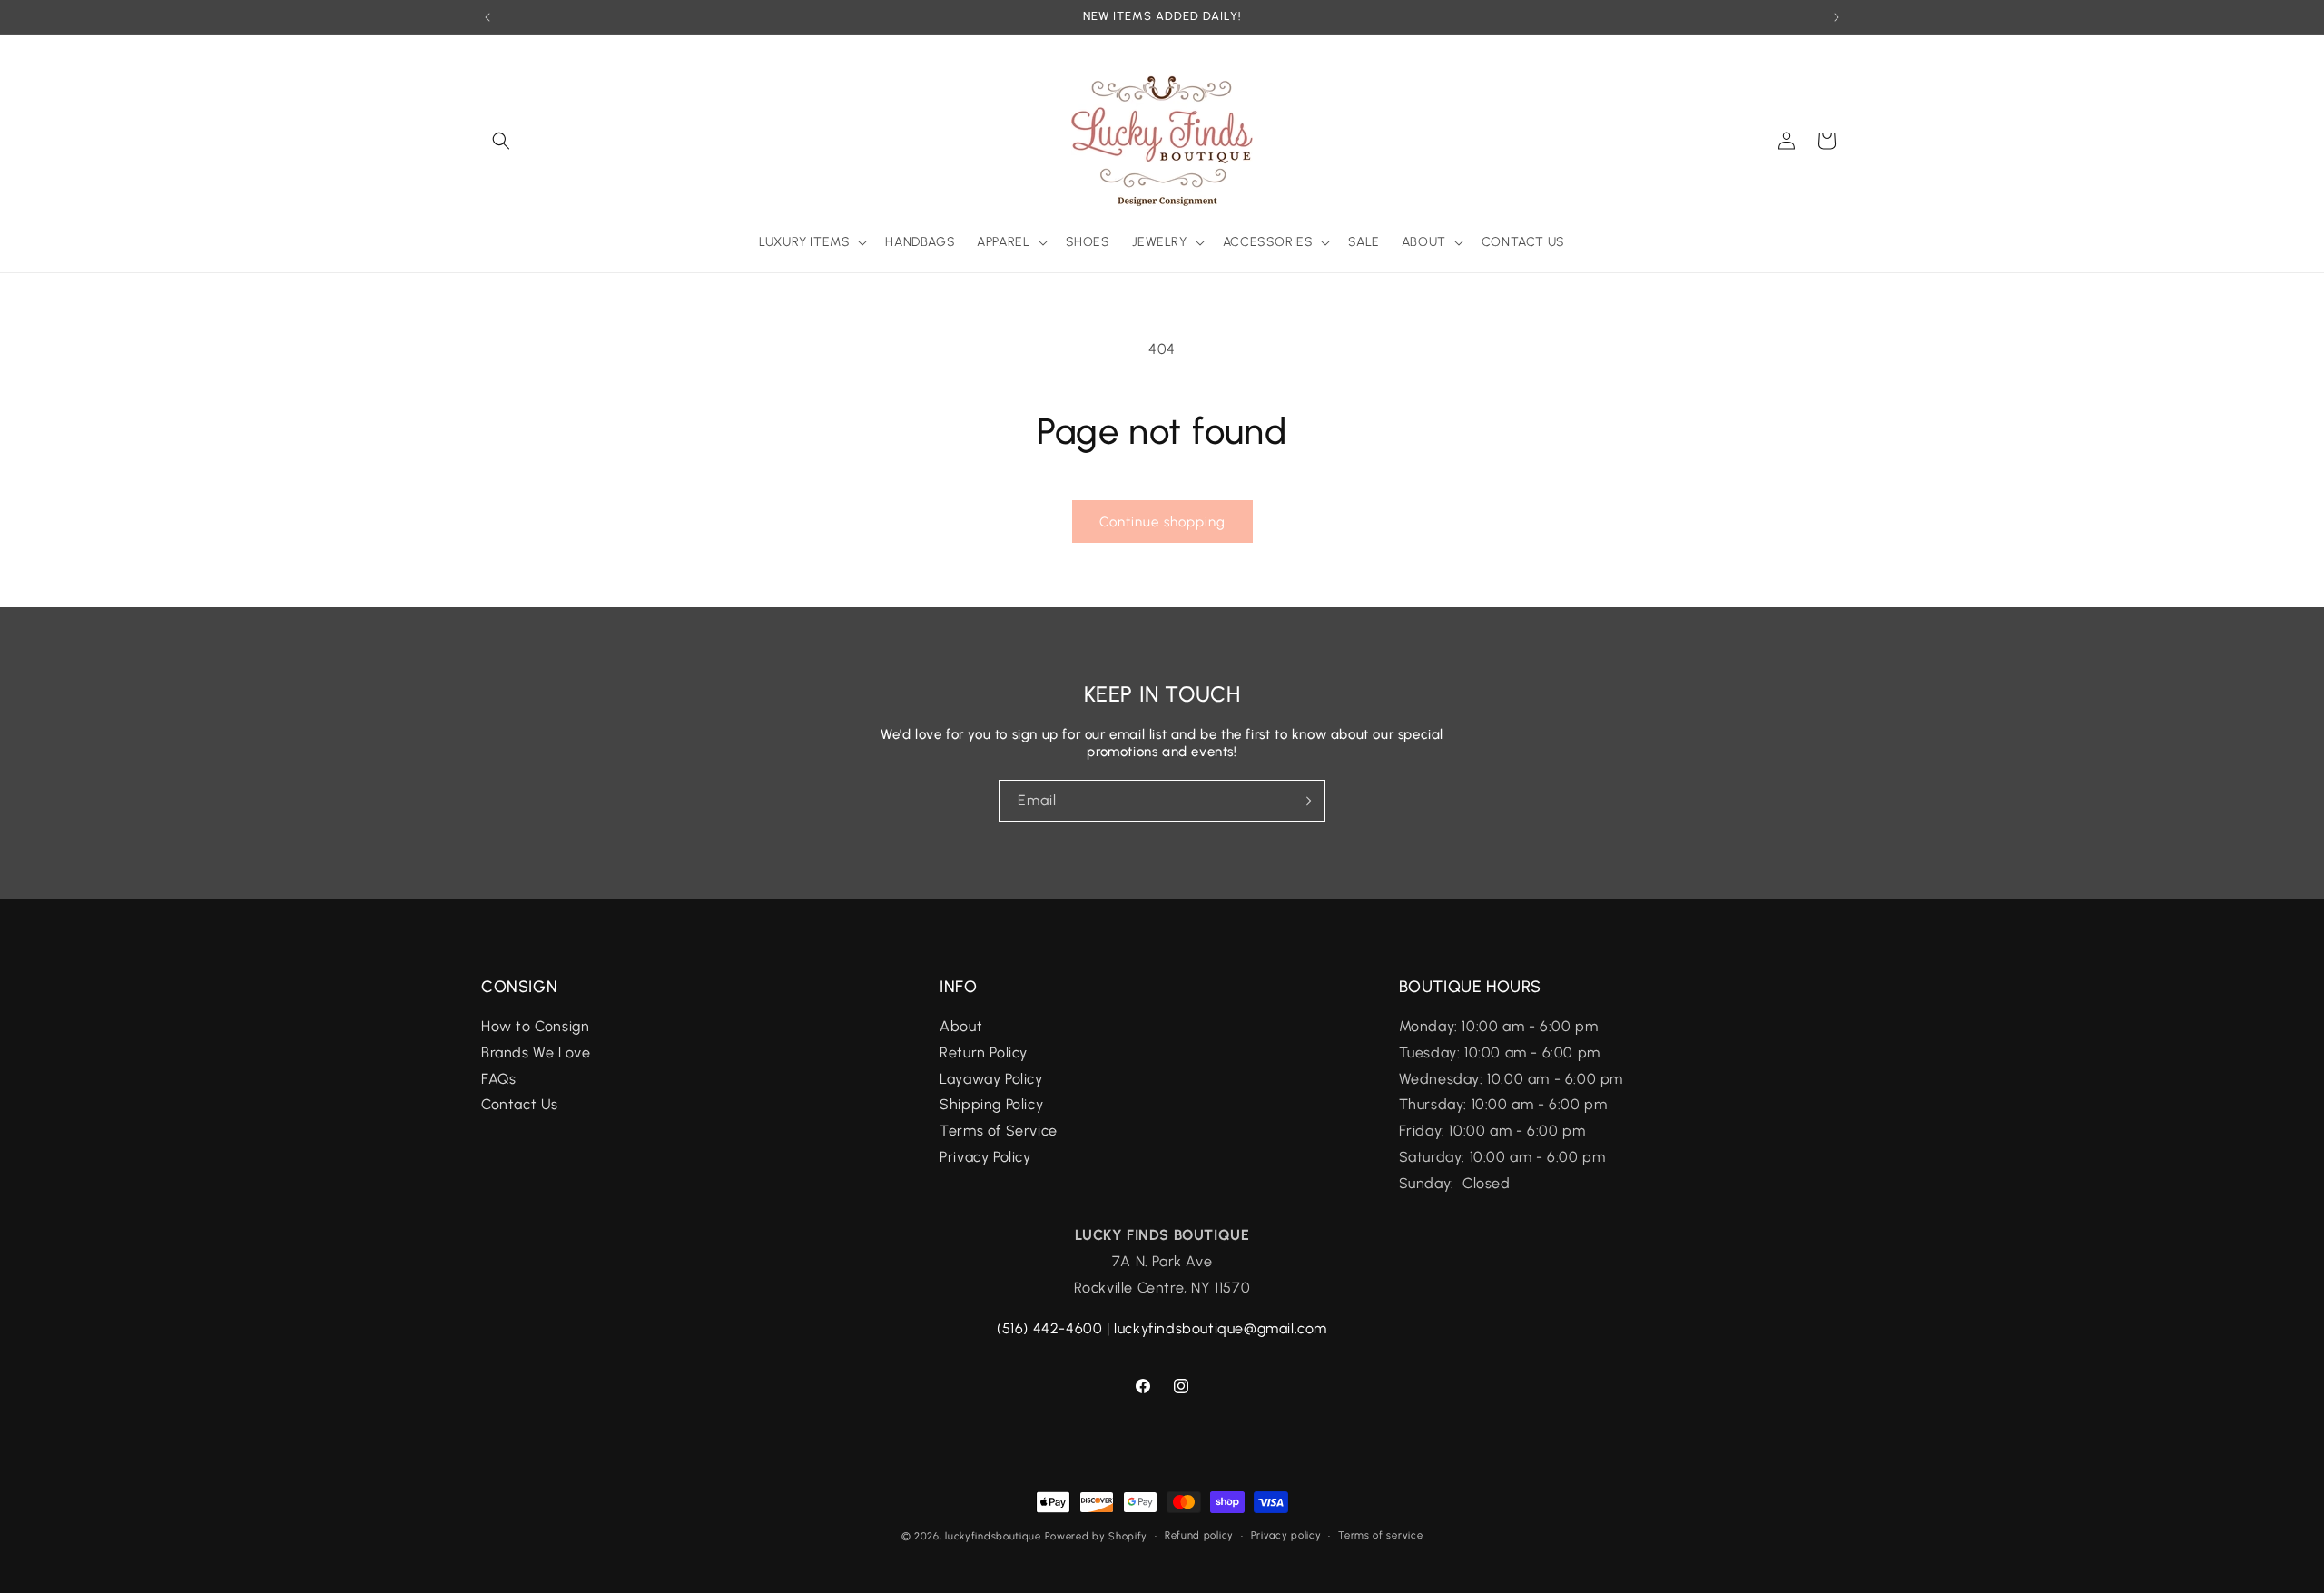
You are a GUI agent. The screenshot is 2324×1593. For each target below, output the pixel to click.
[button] (501, 141)
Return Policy (984, 1052)
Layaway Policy (991, 1079)
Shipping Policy (991, 1105)
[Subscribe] (1305, 801)
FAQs (501, 1079)
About (961, 1027)
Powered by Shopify (1097, 1536)
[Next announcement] (1837, 17)
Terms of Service (999, 1131)
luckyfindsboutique (993, 1536)
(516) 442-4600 (1049, 1328)
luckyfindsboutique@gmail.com (1221, 1328)
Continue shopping (1162, 522)
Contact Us (520, 1105)
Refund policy (1199, 1535)
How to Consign (535, 1027)
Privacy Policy (985, 1158)
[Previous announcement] (487, 17)
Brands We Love (536, 1052)
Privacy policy (1286, 1535)
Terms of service (1380, 1535)
